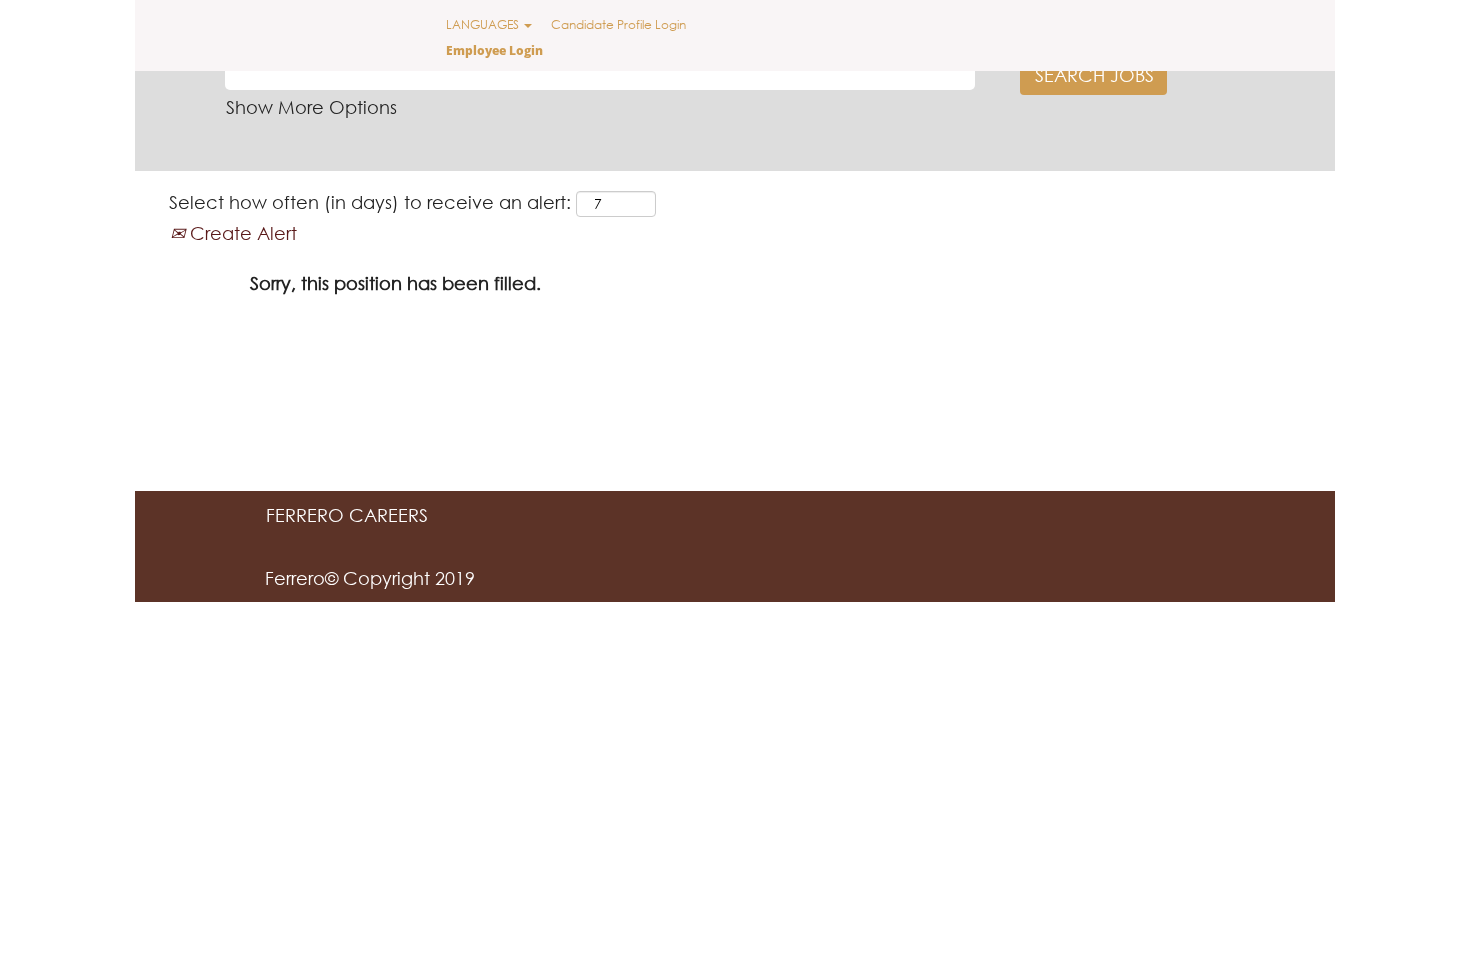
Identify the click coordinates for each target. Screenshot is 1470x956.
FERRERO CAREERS (347, 515)
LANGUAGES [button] (484, 24)
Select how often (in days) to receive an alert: (370, 202)
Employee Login (494, 50)
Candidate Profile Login (618, 24)
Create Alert (241, 233)
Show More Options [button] (311, 107)
